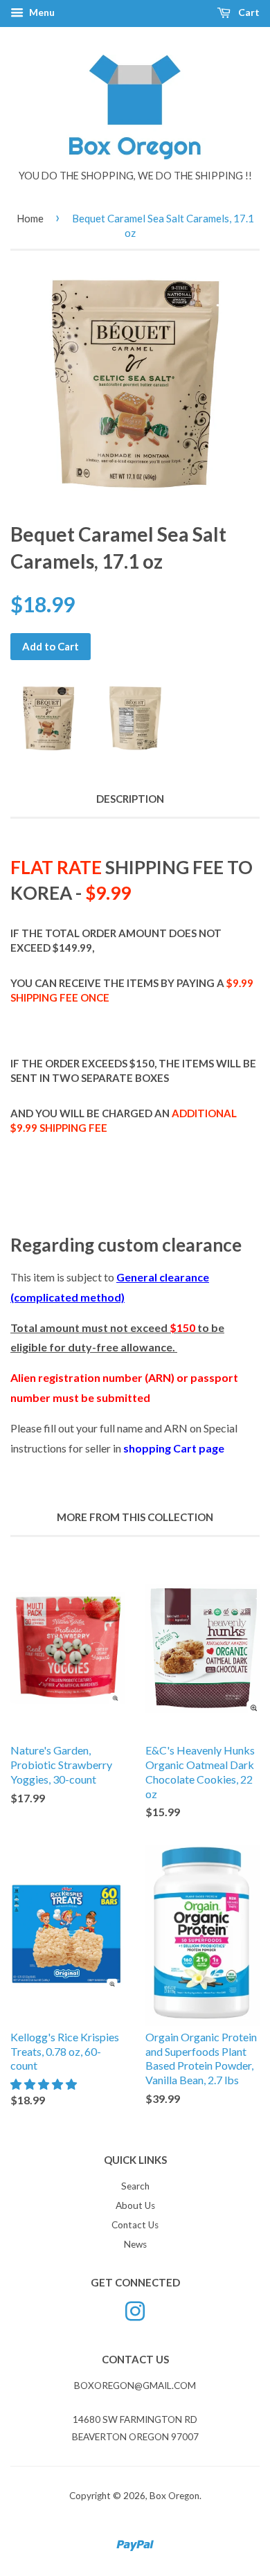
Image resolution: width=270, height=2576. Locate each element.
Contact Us (135, 2225)
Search (135, 2186)
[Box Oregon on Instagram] (135, 2310)
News (135, 2244)
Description (130, 799)
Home (30, 218)
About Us (135, 2205)
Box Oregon (174, 2496)
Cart (248, 12)
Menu (41, 12)
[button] (45, 2084)
